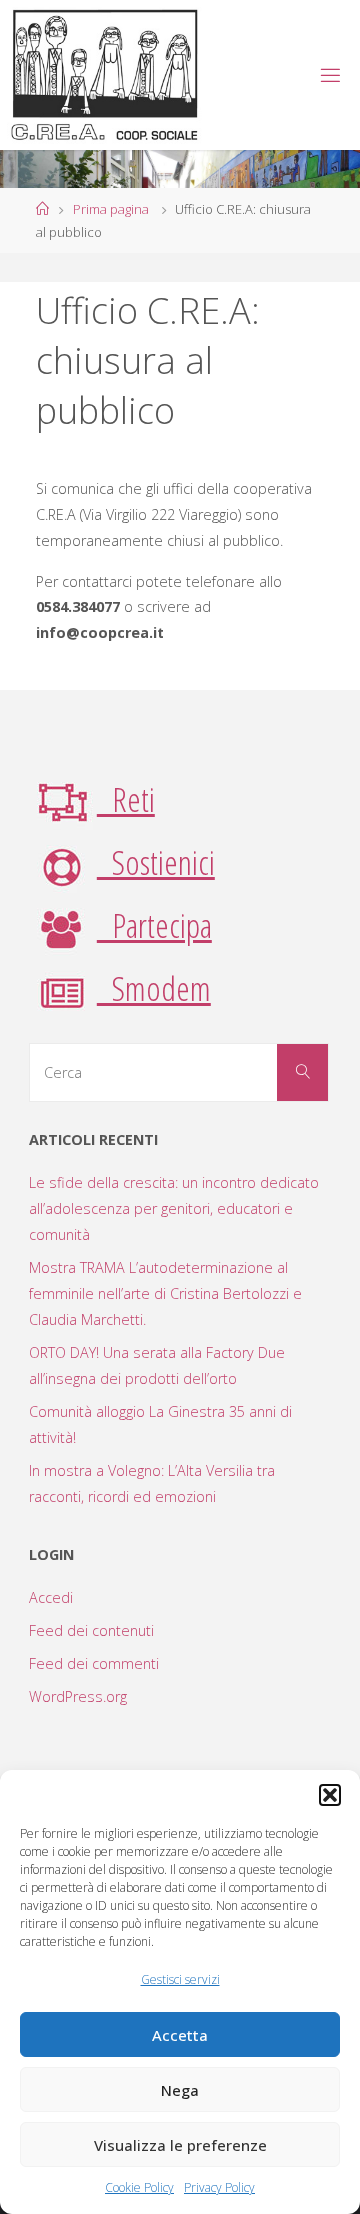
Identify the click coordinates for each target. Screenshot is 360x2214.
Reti (126, 799)
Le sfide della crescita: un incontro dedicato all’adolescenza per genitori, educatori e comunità (174, 1208)
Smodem (154, 988)
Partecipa (154, 925)
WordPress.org (78, 1696)
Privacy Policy (219, 2187)
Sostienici (156, 862)
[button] (330, 1795)
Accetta (180, 2035)
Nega (180, 2090)
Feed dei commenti (94, 1663)
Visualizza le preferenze (180, 2145)
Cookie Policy (139, 2187)
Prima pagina (111, 209)
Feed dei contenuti (91, 1630)
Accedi (51, 1597)
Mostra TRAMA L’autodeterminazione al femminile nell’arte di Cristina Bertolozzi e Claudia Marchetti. (165, 1293)
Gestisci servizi (180, 1979)
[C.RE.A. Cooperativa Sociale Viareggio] (105, 74)
